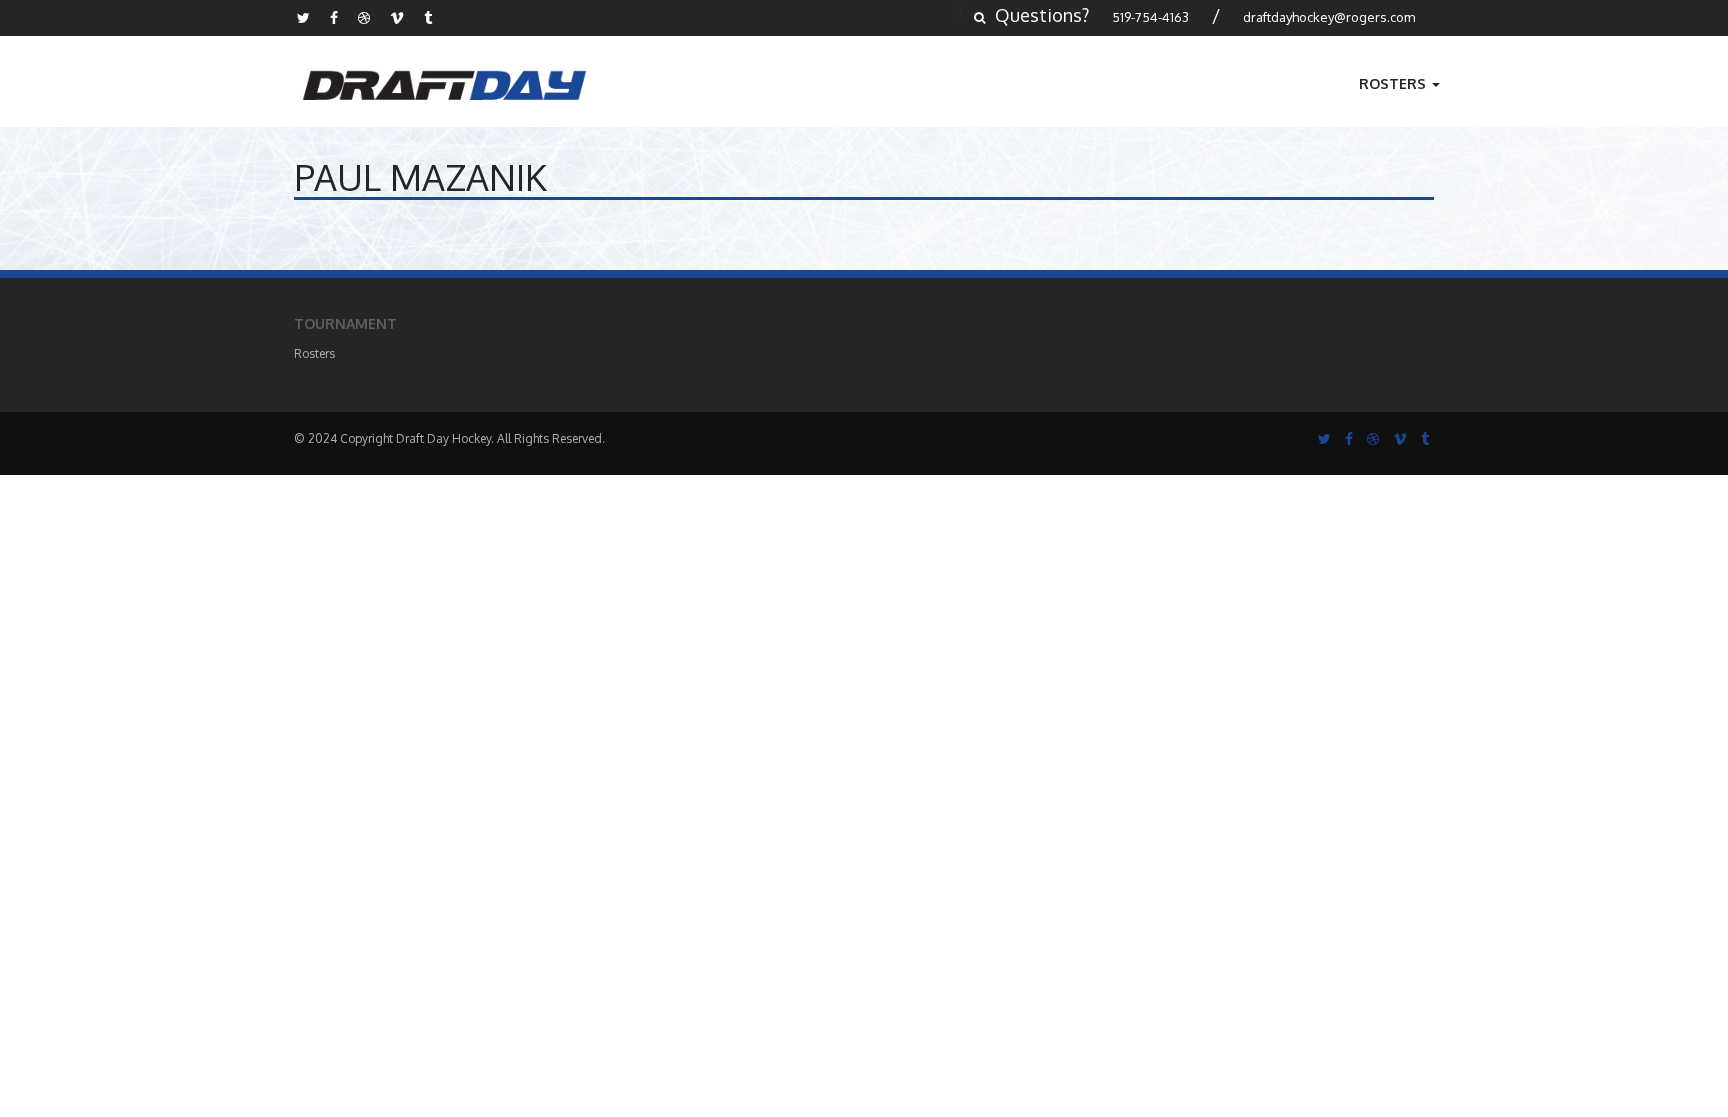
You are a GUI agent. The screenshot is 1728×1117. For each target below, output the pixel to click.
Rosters (1394, 83)
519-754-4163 (1150, 17)
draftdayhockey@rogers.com (1329, 17)
